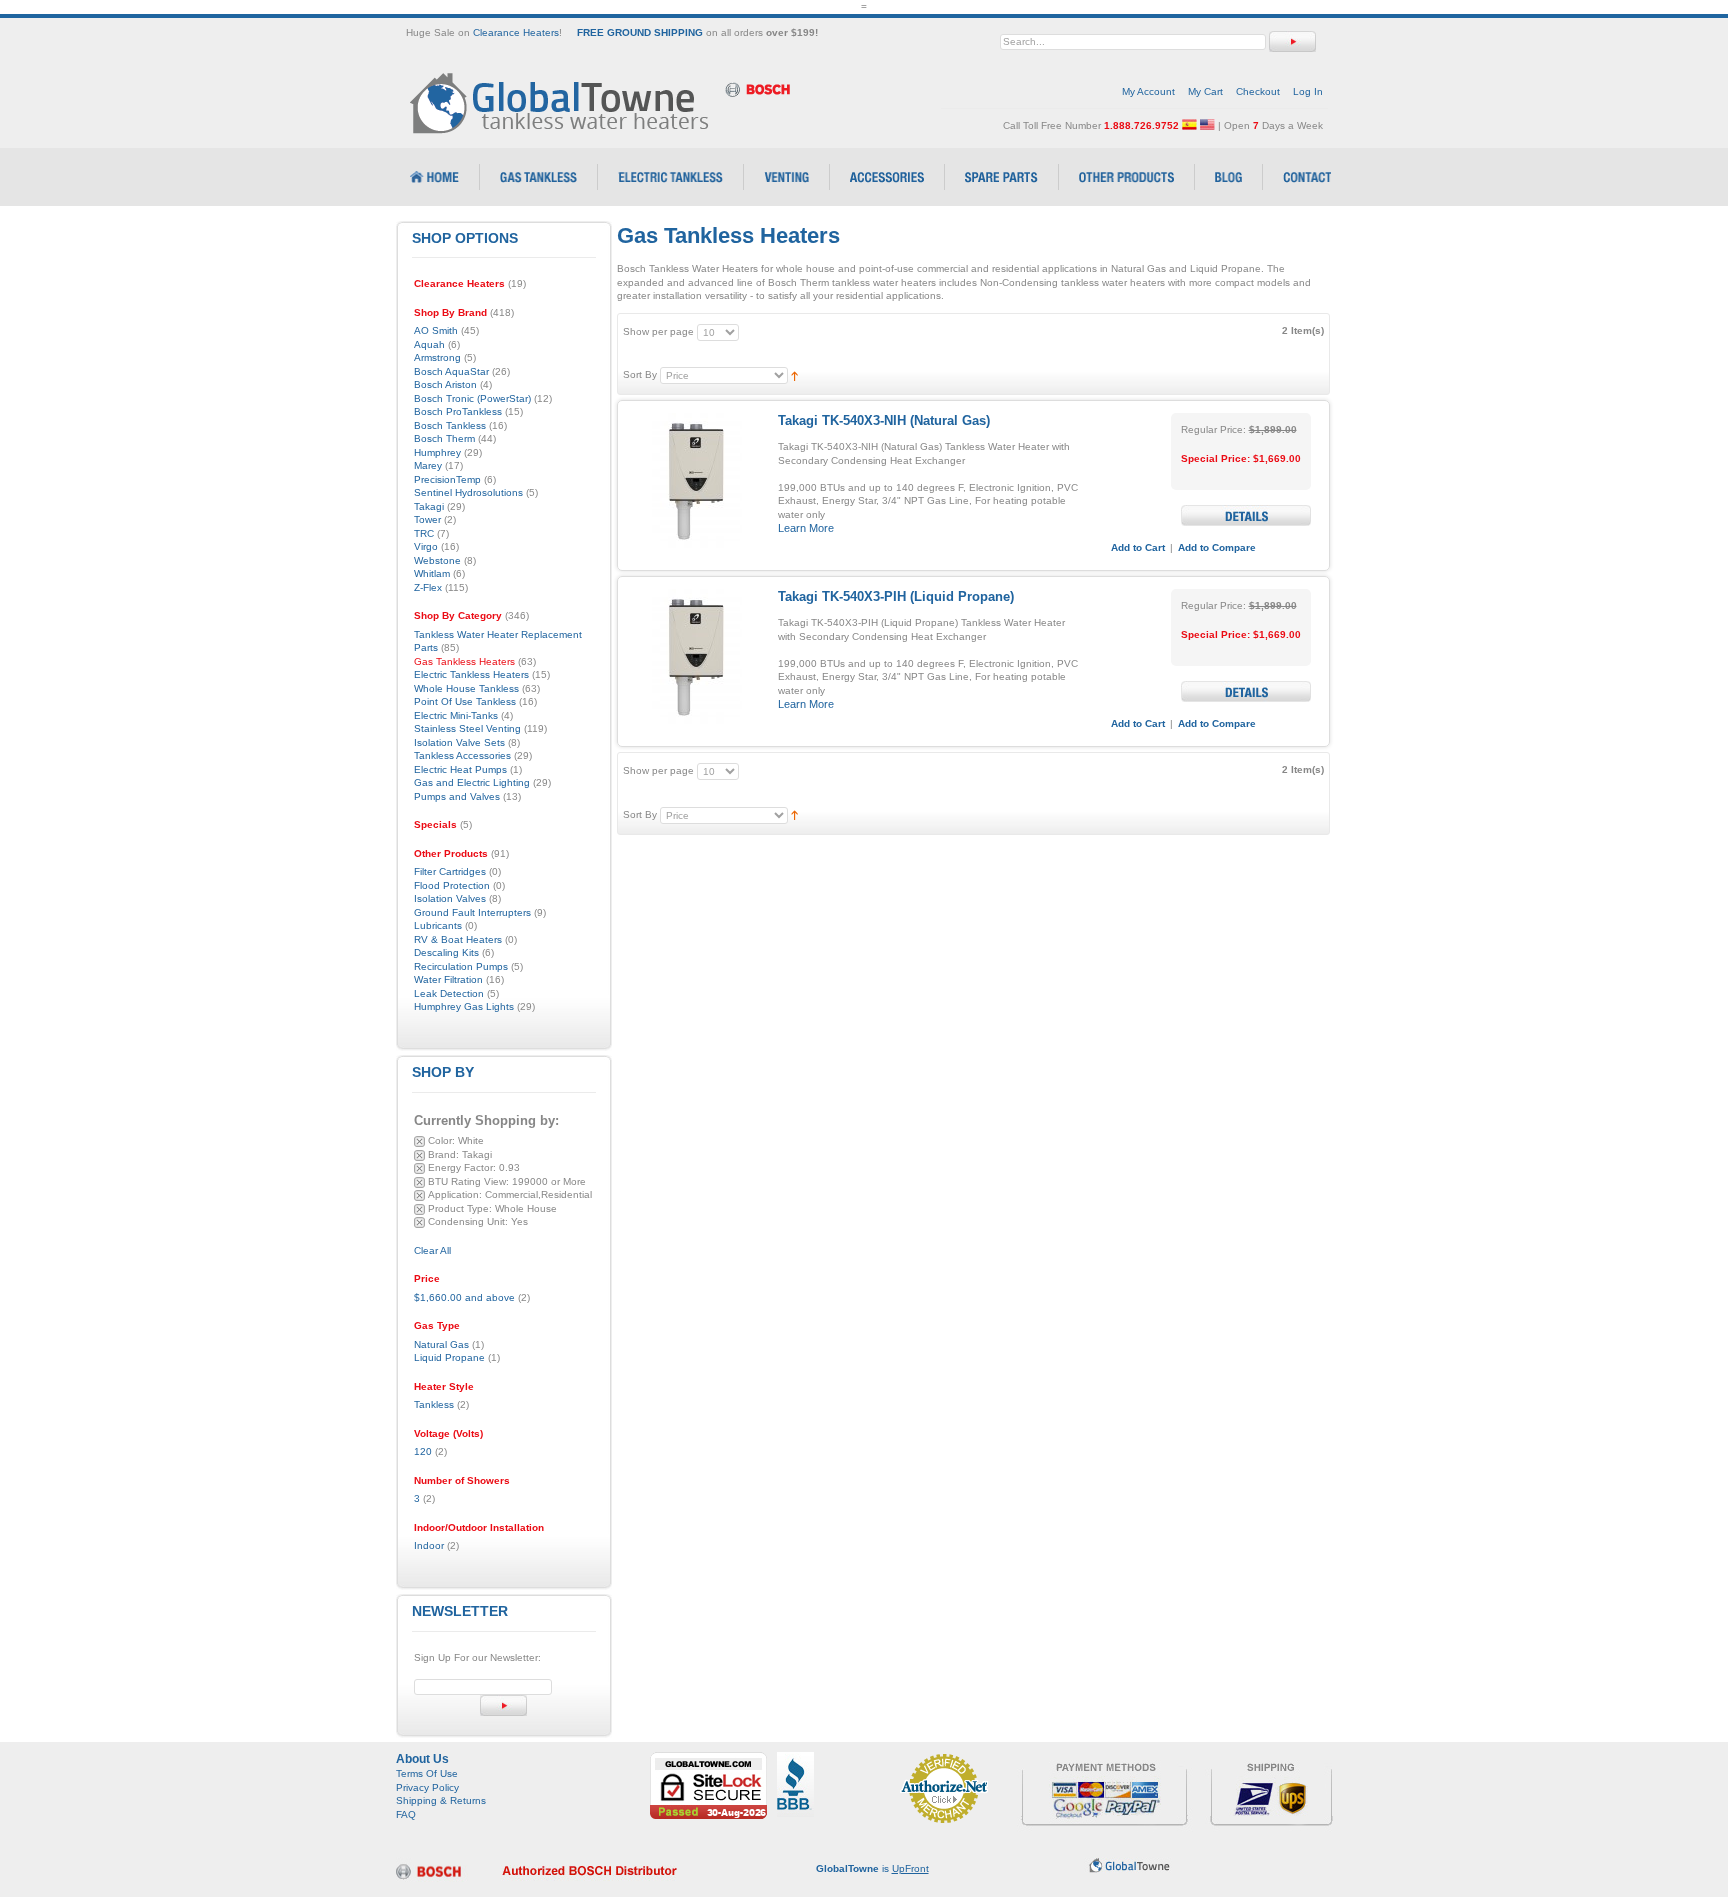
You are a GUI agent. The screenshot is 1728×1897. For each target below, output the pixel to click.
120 (423, 1451)
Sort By (640, 374)
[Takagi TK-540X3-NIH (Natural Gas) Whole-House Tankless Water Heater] (695, 480)
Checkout (1258, 91)
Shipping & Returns (441, 1800)
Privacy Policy (427, 1787)
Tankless (434, 1404)
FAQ (406, 1814)
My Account (1148, 91)
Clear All (432, 1250)
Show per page (658, 331)
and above (464, 1297)
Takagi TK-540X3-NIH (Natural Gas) (884, 420)
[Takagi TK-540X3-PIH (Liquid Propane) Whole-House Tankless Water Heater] (695, 656)
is (872, 1868)
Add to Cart (1138, 547)
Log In (1308, 91)
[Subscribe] (503, 1705)
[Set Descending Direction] (794, 374)
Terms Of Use (427, 1773)
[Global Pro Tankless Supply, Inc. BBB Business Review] (795, 1758)
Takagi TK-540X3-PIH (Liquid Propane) (896, 596)
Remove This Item (419, 1141)
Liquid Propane (449, 1357)
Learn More (806, 528)
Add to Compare (1217, 547)
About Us (422, 1759)
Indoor (429, 1545)
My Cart (1205, 91)
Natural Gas (441, 1344)
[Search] (1292, 41)
